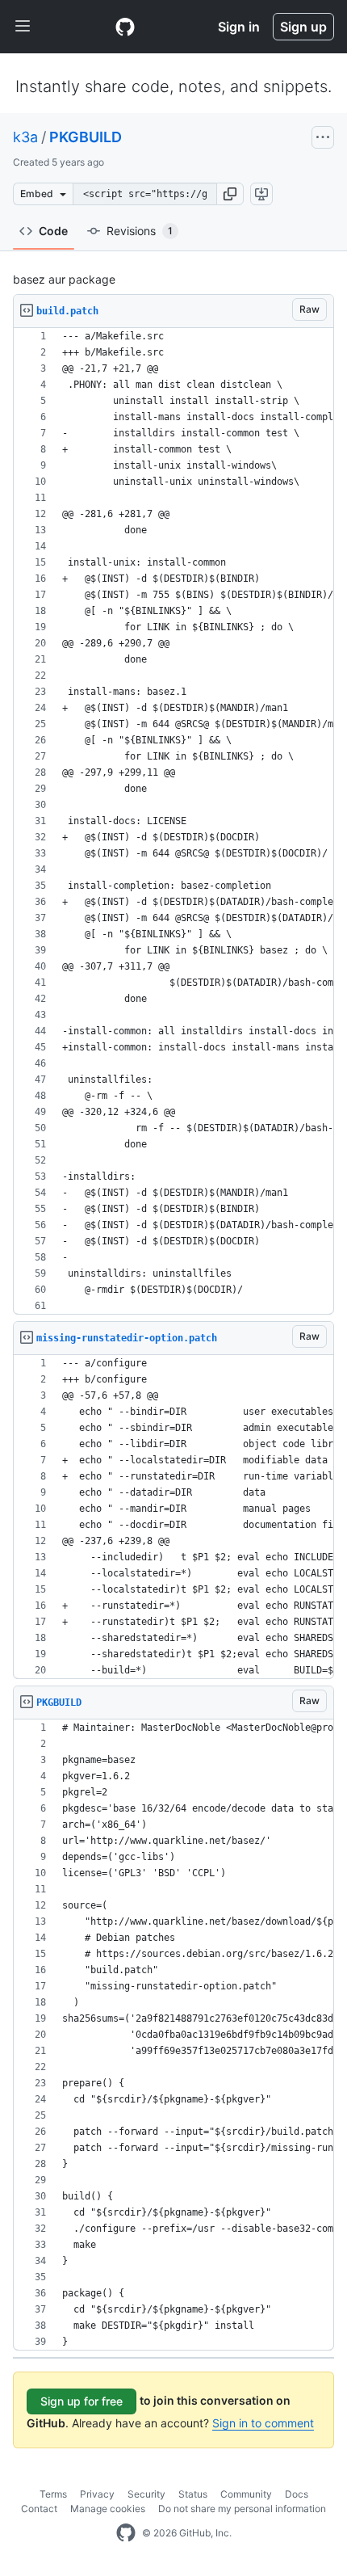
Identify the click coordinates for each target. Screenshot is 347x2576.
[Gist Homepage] (125, 27)
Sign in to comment (263, 2423)
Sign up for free (82, 2401)
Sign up (303, 27)
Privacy (97, 2494)
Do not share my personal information (242, 2509)
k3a (25, 137)
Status (193, 2494)
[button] (230, 194)
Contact (39, 2509)
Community (246, 2494)
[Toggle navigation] (23, 27)
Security (146, 2494)
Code (53, 231)
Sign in (239, 27)
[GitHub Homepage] (126, 2533)
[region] (173, 821)
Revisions (140, 231)
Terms (53, 2494)
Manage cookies (108, 2509)
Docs (297, 2494)
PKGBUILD (86, 137)
